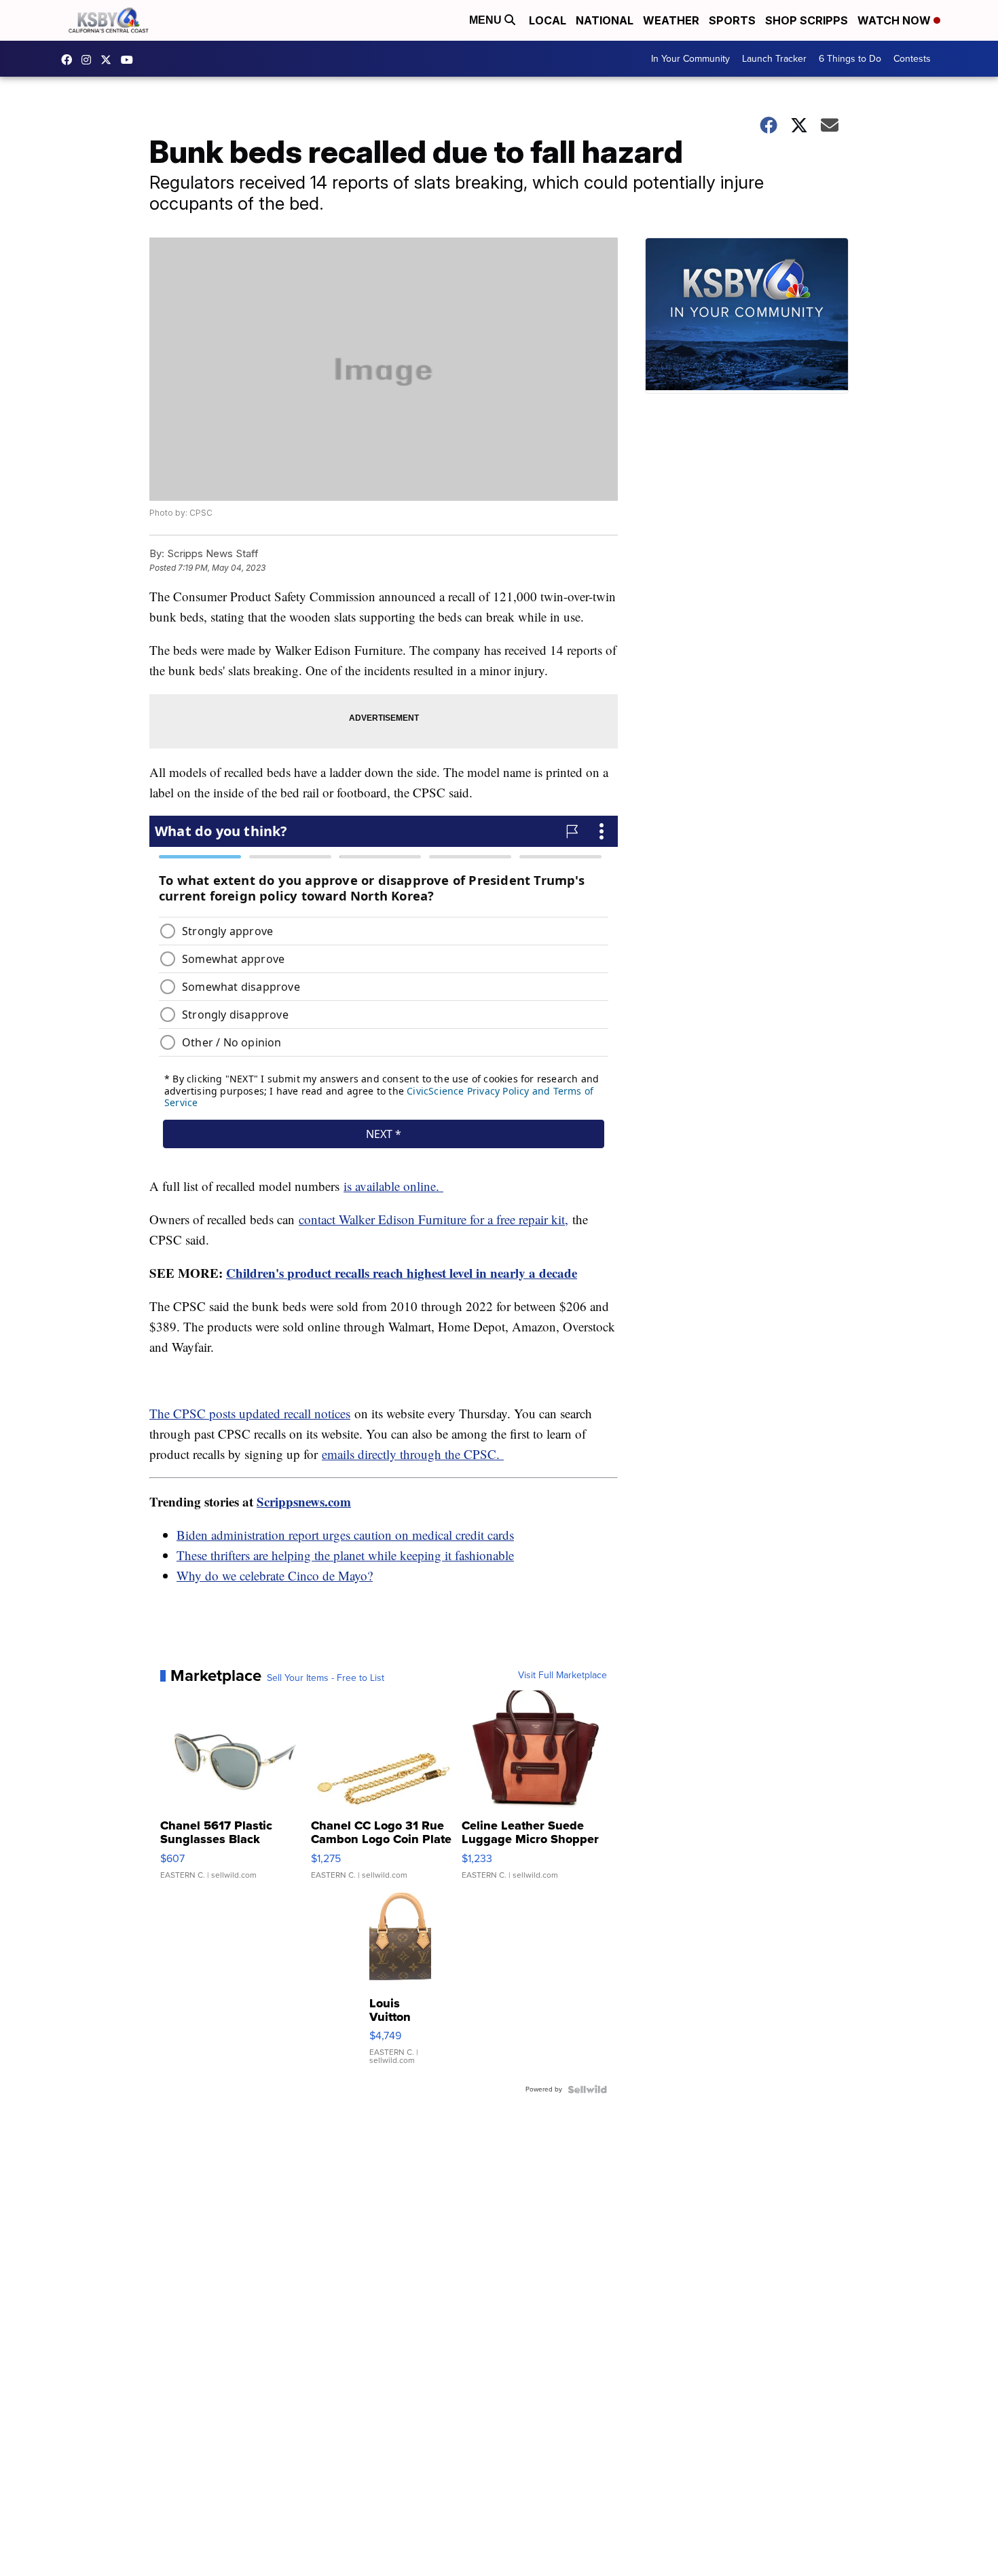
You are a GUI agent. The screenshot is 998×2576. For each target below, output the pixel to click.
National (605, 20)
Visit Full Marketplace (562, 1675)
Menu (487, 20)
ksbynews (70, 60)
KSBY (109, 60)
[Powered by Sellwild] (587, 2089)
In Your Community (690, 59)
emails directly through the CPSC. (413, 1454)
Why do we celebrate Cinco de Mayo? (275, 1575)
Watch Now (895, 20)
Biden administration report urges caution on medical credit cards (345, 1535)
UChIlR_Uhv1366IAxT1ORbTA (130, 60)
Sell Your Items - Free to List (326, 1678)
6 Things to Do (850, 59)
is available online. (393, 1186)
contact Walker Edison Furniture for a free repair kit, (433, 1219)
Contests (912, 59)
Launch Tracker (774, 59)
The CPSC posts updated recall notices (250, 1413)
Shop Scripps (807, 20)
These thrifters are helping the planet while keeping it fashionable (345, 1555)
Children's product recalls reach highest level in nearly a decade (402, 1273)
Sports (732, 20)
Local (548, 20)
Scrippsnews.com (304, 1501)
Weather (671, 20)
